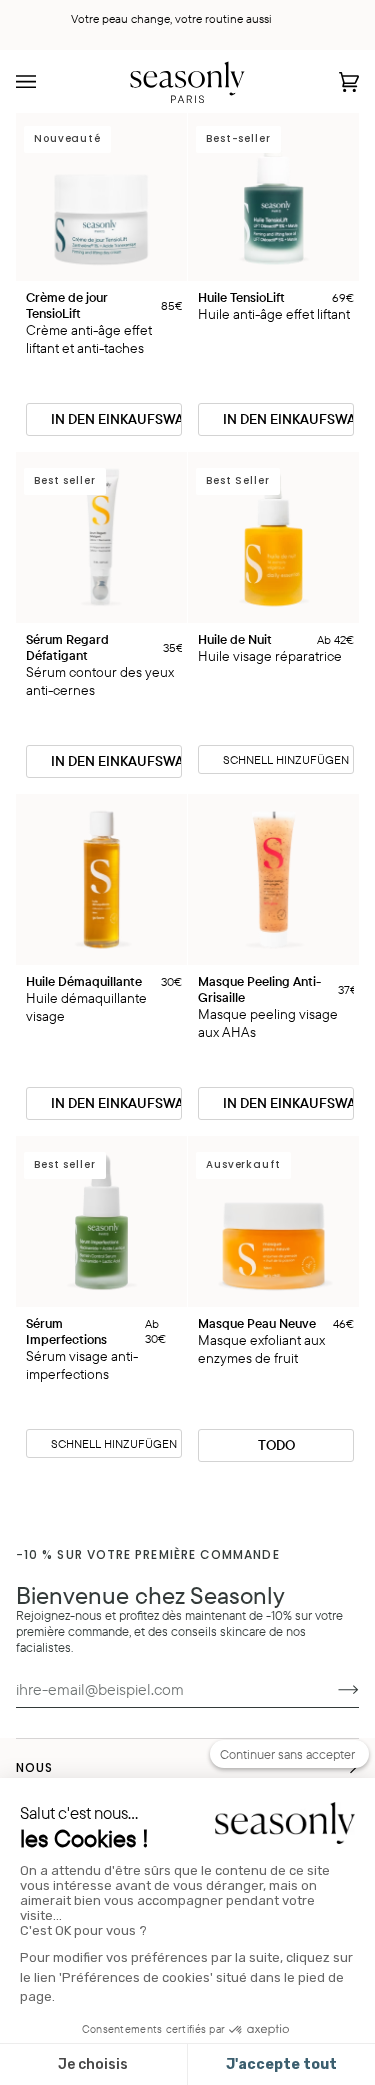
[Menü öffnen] (46, 81)
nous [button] (34, 1767)
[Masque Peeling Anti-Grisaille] (273, 879)
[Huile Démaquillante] (101, 879)
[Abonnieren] (332, 1689)
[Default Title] (101, 879)
